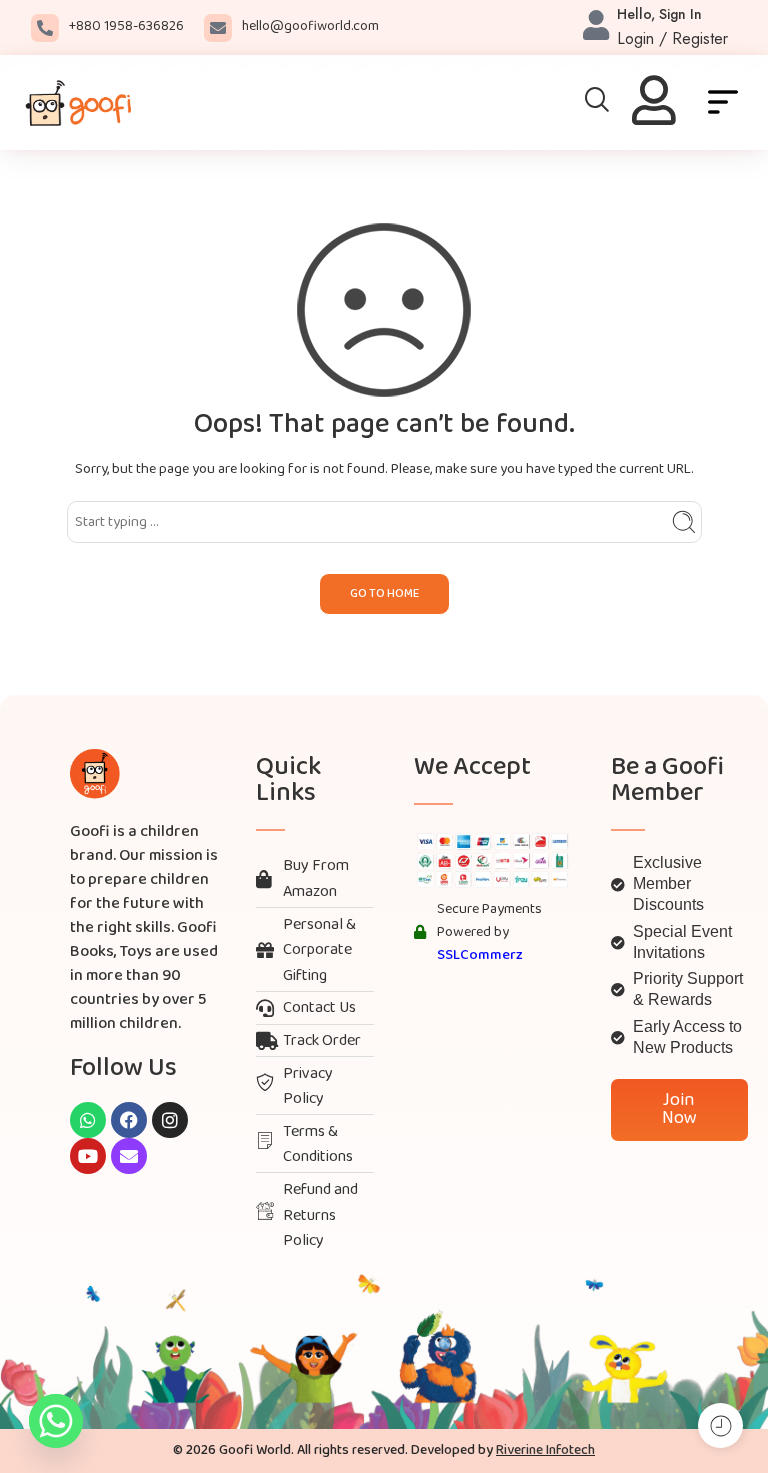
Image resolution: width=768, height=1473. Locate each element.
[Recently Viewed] (720, 1425)
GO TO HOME (384, 594)
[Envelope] (129, 1156)
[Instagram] (170, 1120)
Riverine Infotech (545, 1450)
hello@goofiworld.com (310, 26)
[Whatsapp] (88, 1120)
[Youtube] (88, 1156)
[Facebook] (129, 1120)
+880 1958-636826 (126, 26)
